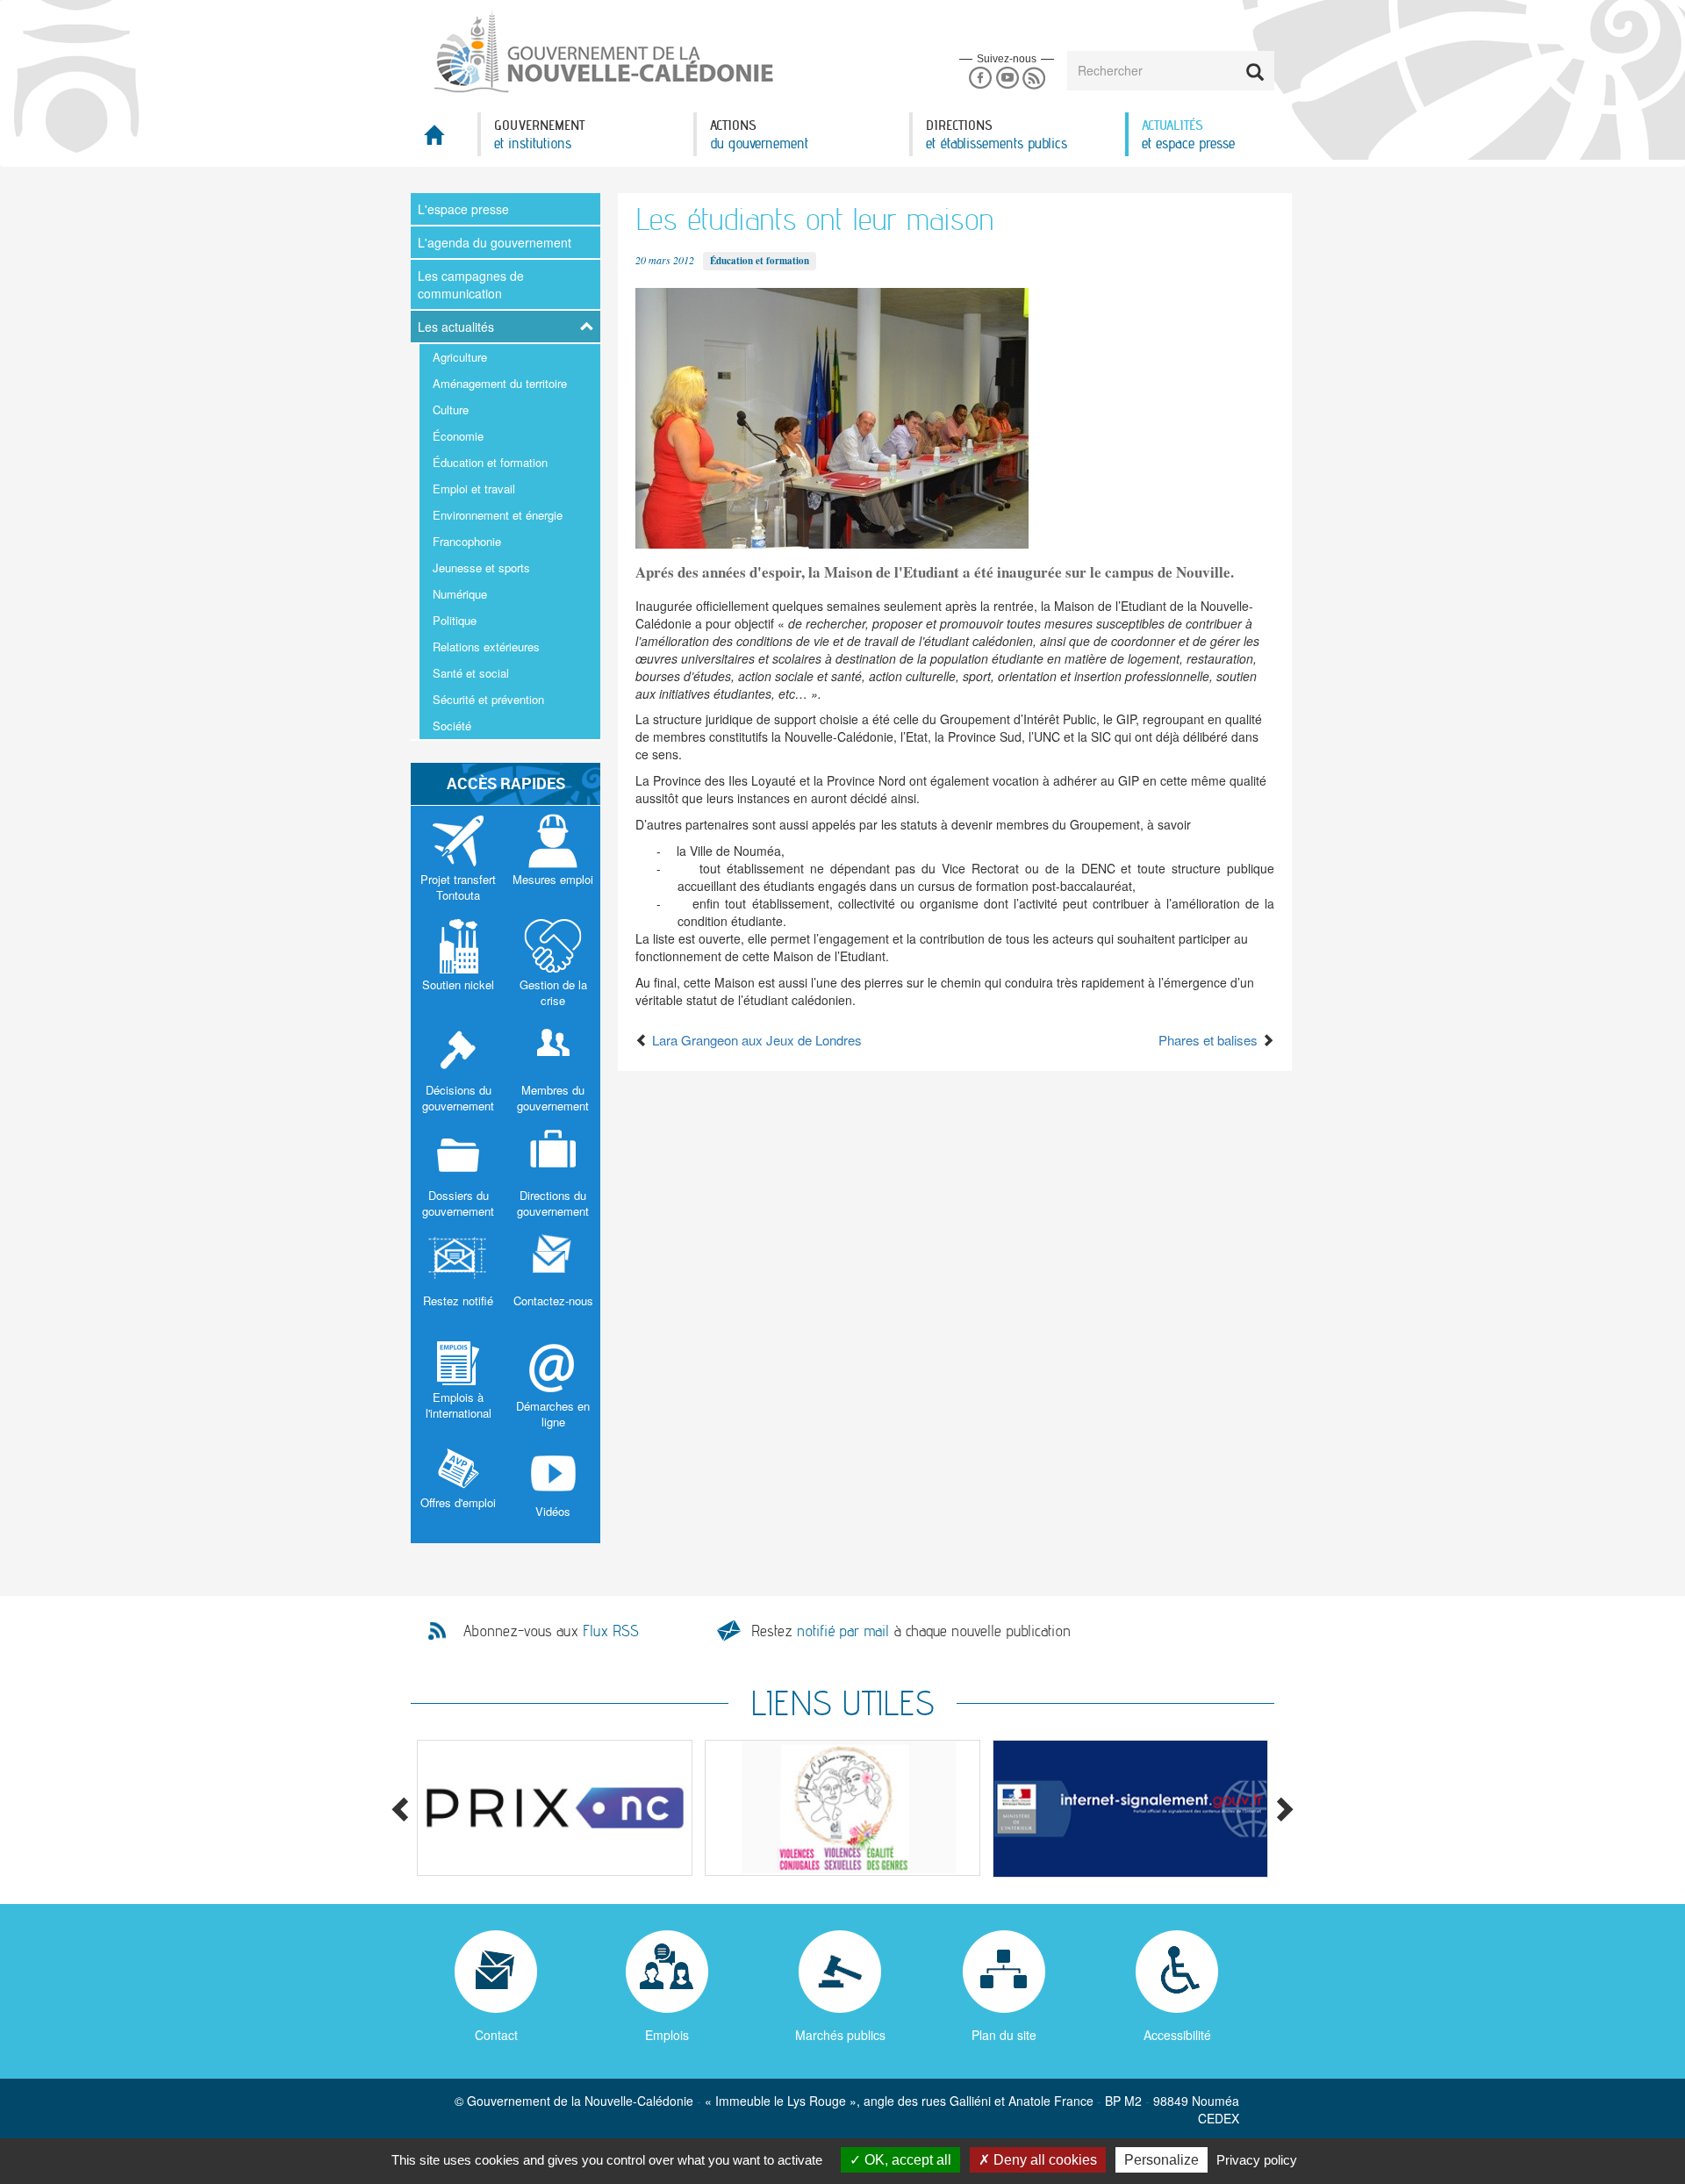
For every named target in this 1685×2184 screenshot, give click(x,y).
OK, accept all (906, 2160)
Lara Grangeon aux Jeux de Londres (755, 1040)
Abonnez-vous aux (551, 1631)
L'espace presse (463, 209)
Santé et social (471, 673)
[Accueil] (602, 52)
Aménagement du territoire (500, 383)
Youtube (1007, 79)
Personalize (1162, 2160)
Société (452, 726)
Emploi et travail (474, 489)
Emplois (667, 2035)
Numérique (460, 594)
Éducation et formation (490, 462)
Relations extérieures (486, 647)
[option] (555, 1808)
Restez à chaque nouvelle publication (911, 1631)
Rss (1034, 79)
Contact (496, 2035)
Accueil (444, 140)
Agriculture (460, 357)
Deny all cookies (1043, 2160)
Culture (451, 409)
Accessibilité (1177, 2035)
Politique (455, 620)
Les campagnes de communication (471, 284)
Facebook (980, 79)
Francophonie (467, 541)
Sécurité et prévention (488, 699)
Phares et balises (1210, 1040)
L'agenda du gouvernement (495, 242)
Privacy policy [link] (1257, 2160)
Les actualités (456, 327)
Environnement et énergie (498, 515)
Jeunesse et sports (481, 568)
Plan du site (1004, 2035)
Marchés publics (840, 2035)
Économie (458, 436)
